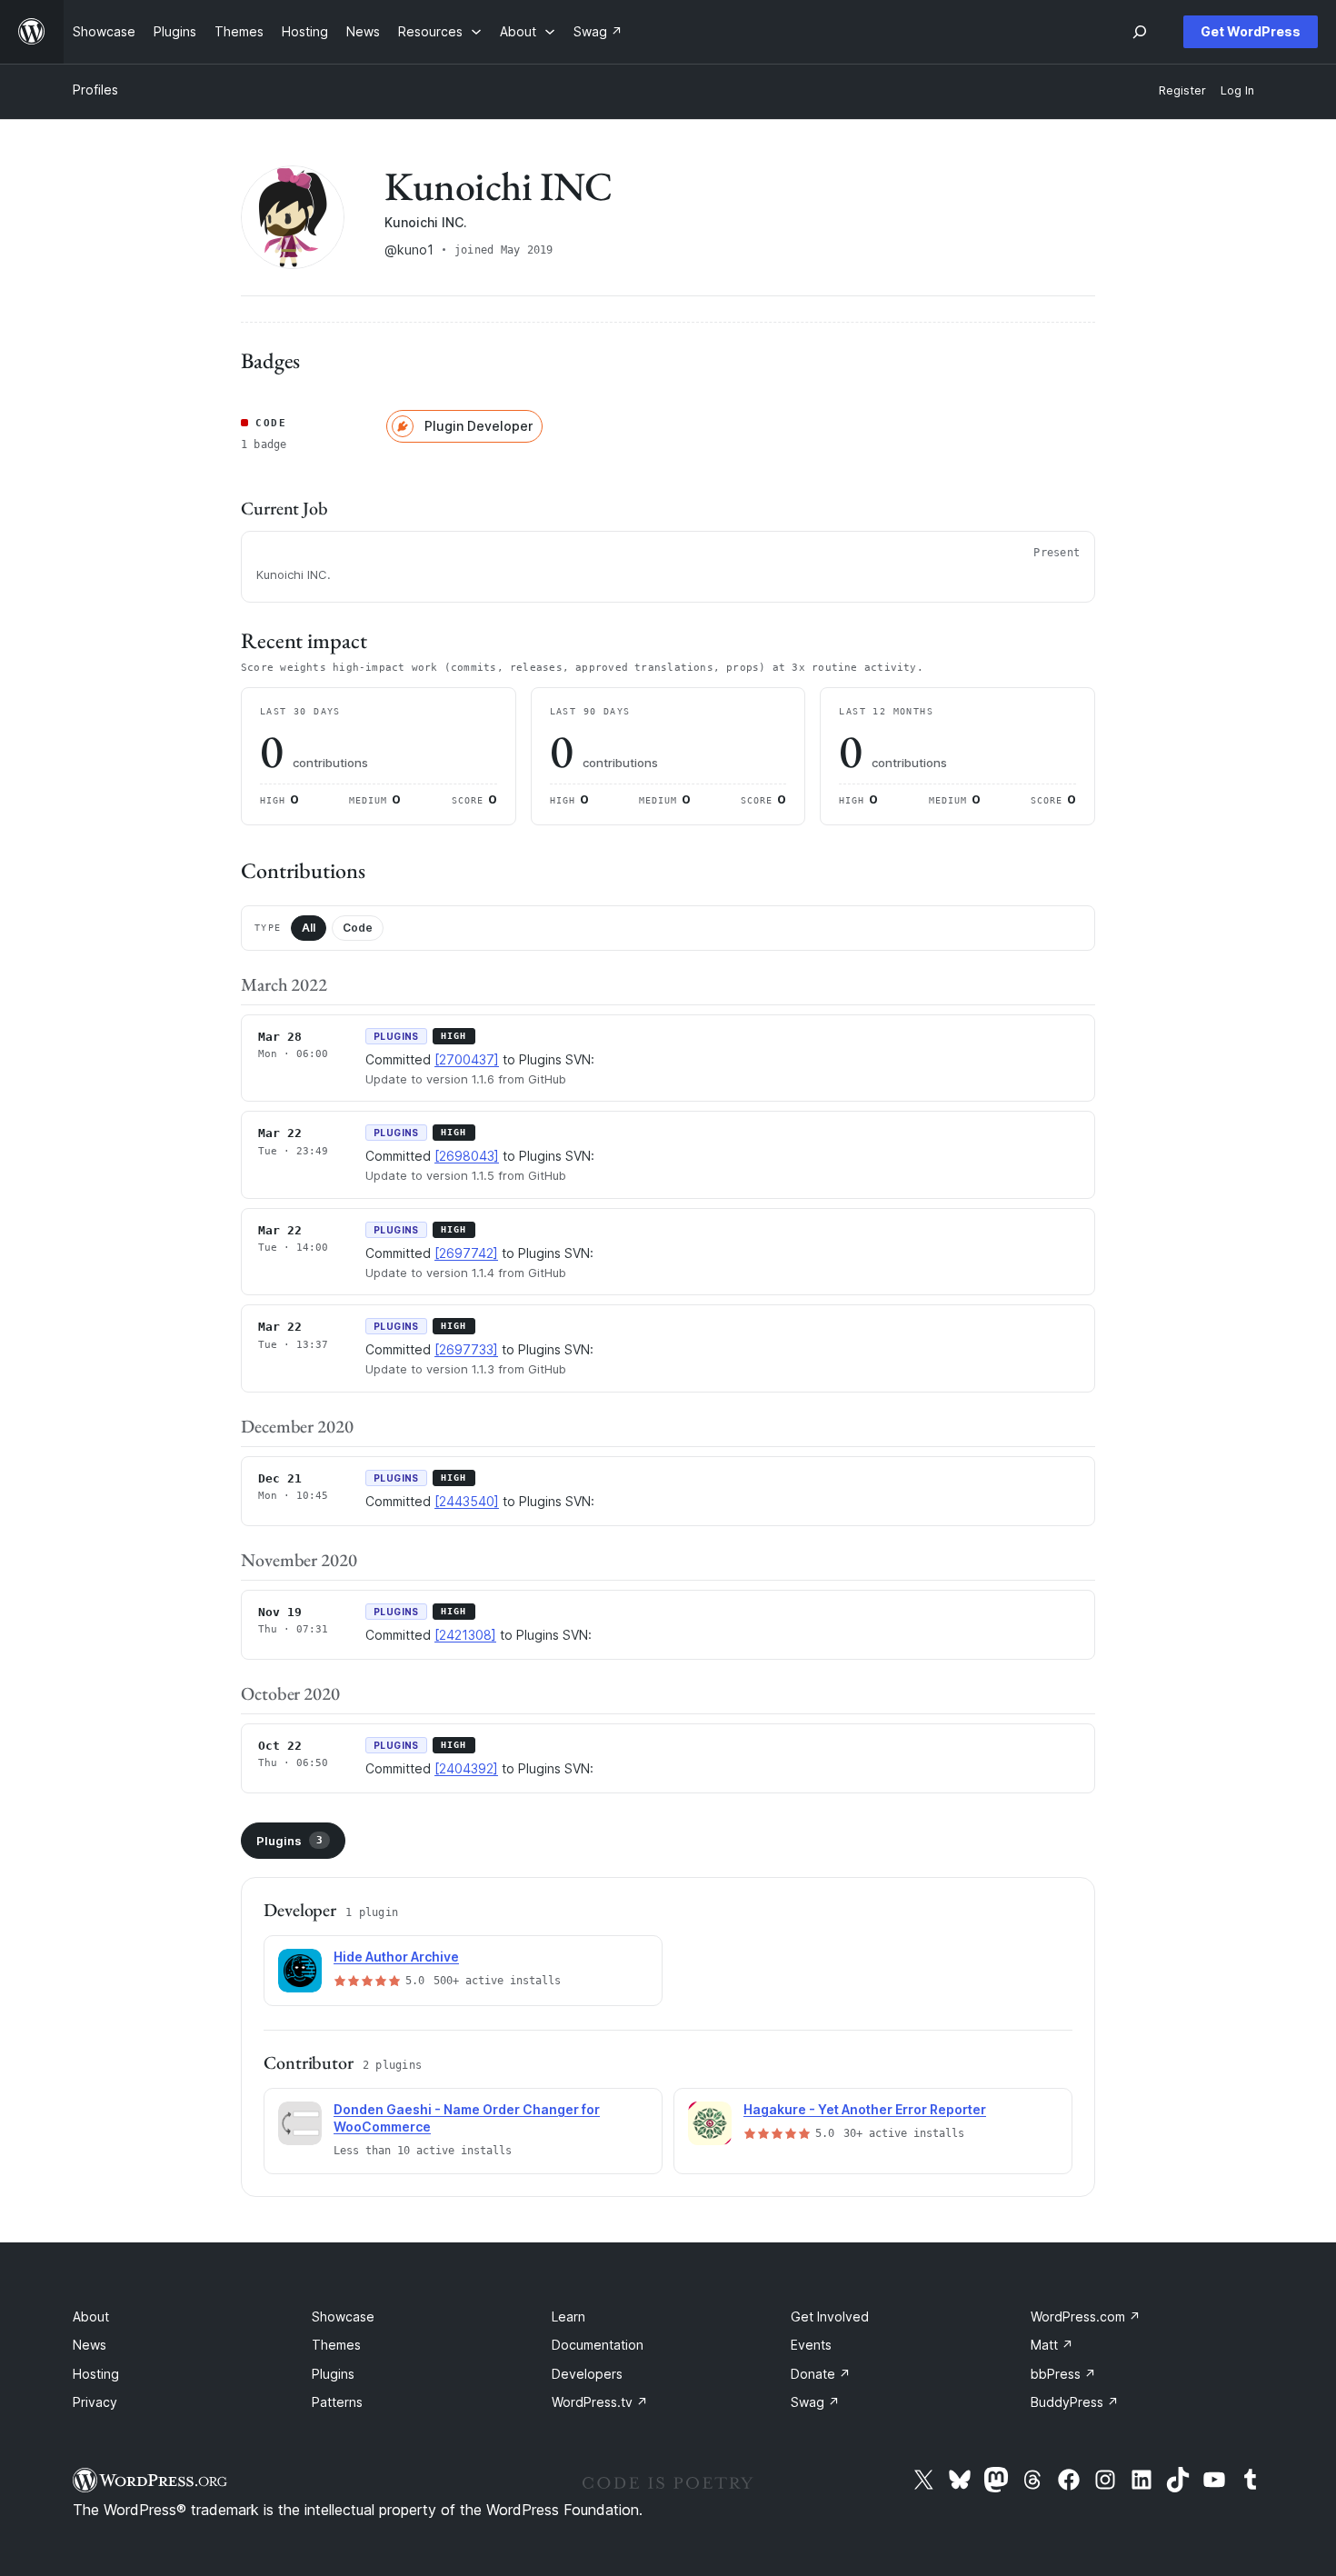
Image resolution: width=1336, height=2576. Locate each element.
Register (1182, 90)
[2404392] (466, 1768)
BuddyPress (1075, 2402)
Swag (815, 2402)
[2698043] (467, 1156)
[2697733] (466, 1349)
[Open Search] (1140, 32)
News (90, 2345)
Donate (821, 2374)
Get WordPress (1251, 31)
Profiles (95, 90)
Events (811, 2345)
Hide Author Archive (396, 1957)
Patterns (337, 2402)
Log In (1237, 90)
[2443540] (467, 1501)
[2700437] (467, 1059)
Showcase (343, 2316)
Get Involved (830, 2316)
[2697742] (466, 1253)
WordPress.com (1086, 2316)
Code (358, 928)
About (91, 2316)
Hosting (96, 2374)
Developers (587, 2374)
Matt (1052, 2345)
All (309, 928)
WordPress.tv (600, 2402)
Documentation (598, 2345)
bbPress (1063, 2374)
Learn (568, 2316)
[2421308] (465, 1635)
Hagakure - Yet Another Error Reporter (865, 2109)
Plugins (289, 1841)
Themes (336, 2345)
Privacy (95, 2402)
